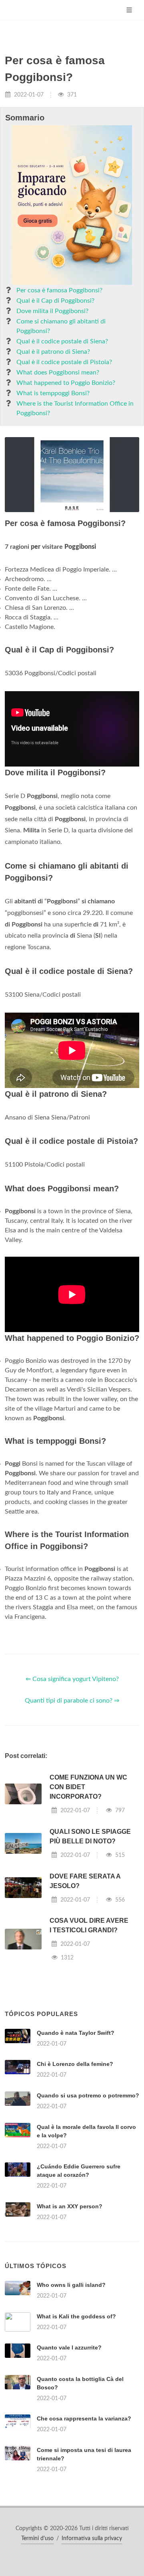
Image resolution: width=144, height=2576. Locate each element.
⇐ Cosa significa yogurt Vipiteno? (72, 1679)
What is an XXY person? (70, 2206)
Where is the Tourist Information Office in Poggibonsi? (75, 408)
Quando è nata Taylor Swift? (76, 2033)
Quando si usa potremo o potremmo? (88, 2095)
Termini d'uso (37, 2539)
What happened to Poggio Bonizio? (66, 383)
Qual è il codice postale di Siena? (62, 341)
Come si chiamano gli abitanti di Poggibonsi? (61, 326)
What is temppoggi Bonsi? (53, 393)
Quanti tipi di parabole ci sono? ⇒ (72, 1701)
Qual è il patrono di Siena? (53, 352)
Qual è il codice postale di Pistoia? (64, 362)
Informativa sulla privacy (92, 2539)
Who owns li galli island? (71, 2285)
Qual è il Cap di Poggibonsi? (55, 301)
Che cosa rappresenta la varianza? (84, 2418)
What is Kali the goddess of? (76, 2316)
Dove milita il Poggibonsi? (52, 311)
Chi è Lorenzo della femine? (75, 2064)
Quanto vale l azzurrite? (69, 2347)
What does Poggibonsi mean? (58, 373)
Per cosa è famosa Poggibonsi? (59, 290)
